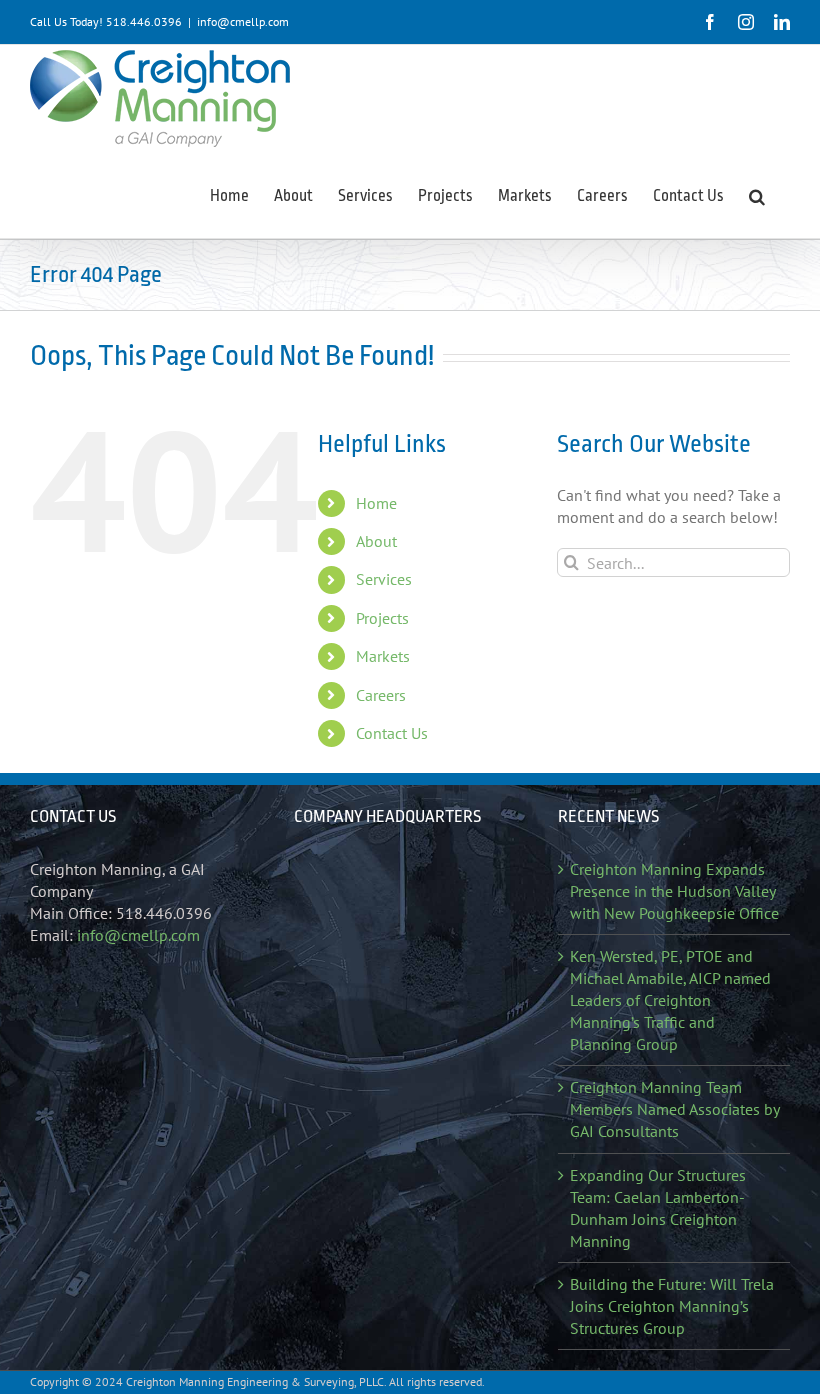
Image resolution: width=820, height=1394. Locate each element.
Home (376, 503)
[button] (757, 195)
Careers (381, 695)
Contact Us (392, 733)
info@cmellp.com (243, 21)
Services (384, 579)
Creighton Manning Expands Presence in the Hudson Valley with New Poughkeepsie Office (674, 891)
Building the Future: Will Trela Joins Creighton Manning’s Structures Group (672, 1306)
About (376, 541)
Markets (383, 656)
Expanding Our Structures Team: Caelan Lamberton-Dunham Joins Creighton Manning (658, 1208)
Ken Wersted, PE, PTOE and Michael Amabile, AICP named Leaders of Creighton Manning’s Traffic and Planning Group (670, 1000)
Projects (382, 618)
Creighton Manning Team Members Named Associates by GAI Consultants (674, 1109)
